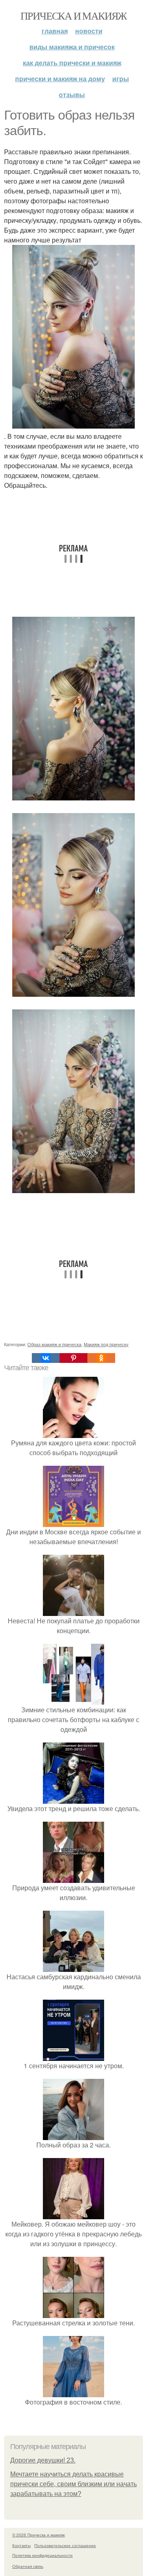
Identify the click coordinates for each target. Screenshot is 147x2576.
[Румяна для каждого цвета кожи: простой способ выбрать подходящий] (73, 1433)
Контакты (21, 2545)
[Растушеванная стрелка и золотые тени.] (73, 2313)
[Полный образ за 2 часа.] (73, 2135)
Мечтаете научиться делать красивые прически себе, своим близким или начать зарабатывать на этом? (73, 2484)
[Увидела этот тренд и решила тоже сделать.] (73, 1799)
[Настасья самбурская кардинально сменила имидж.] (73, 1967)
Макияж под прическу (106, 1344)
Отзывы (72, 94)
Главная (55, 31)
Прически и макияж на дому (60, 79)
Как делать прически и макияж (72, 63)
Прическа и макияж (73, 16)
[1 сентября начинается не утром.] (73, 2056)
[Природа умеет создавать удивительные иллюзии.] (73, 1878)
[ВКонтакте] (46, 1358)
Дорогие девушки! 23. (43, 2460)
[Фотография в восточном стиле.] (73, 2392)
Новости (89, 31)
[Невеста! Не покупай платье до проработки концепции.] (73, 1611)
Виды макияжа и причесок (72, 47)
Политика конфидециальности (42, 2555)
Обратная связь (28, 2566)
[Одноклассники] (101, 1358)
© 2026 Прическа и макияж (39, 2535)
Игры (121, 79)
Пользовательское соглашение (65, 2545)
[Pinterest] (73, 1358)
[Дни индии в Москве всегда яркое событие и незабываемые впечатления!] (73, 1522)
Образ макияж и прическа (54, 1344)
